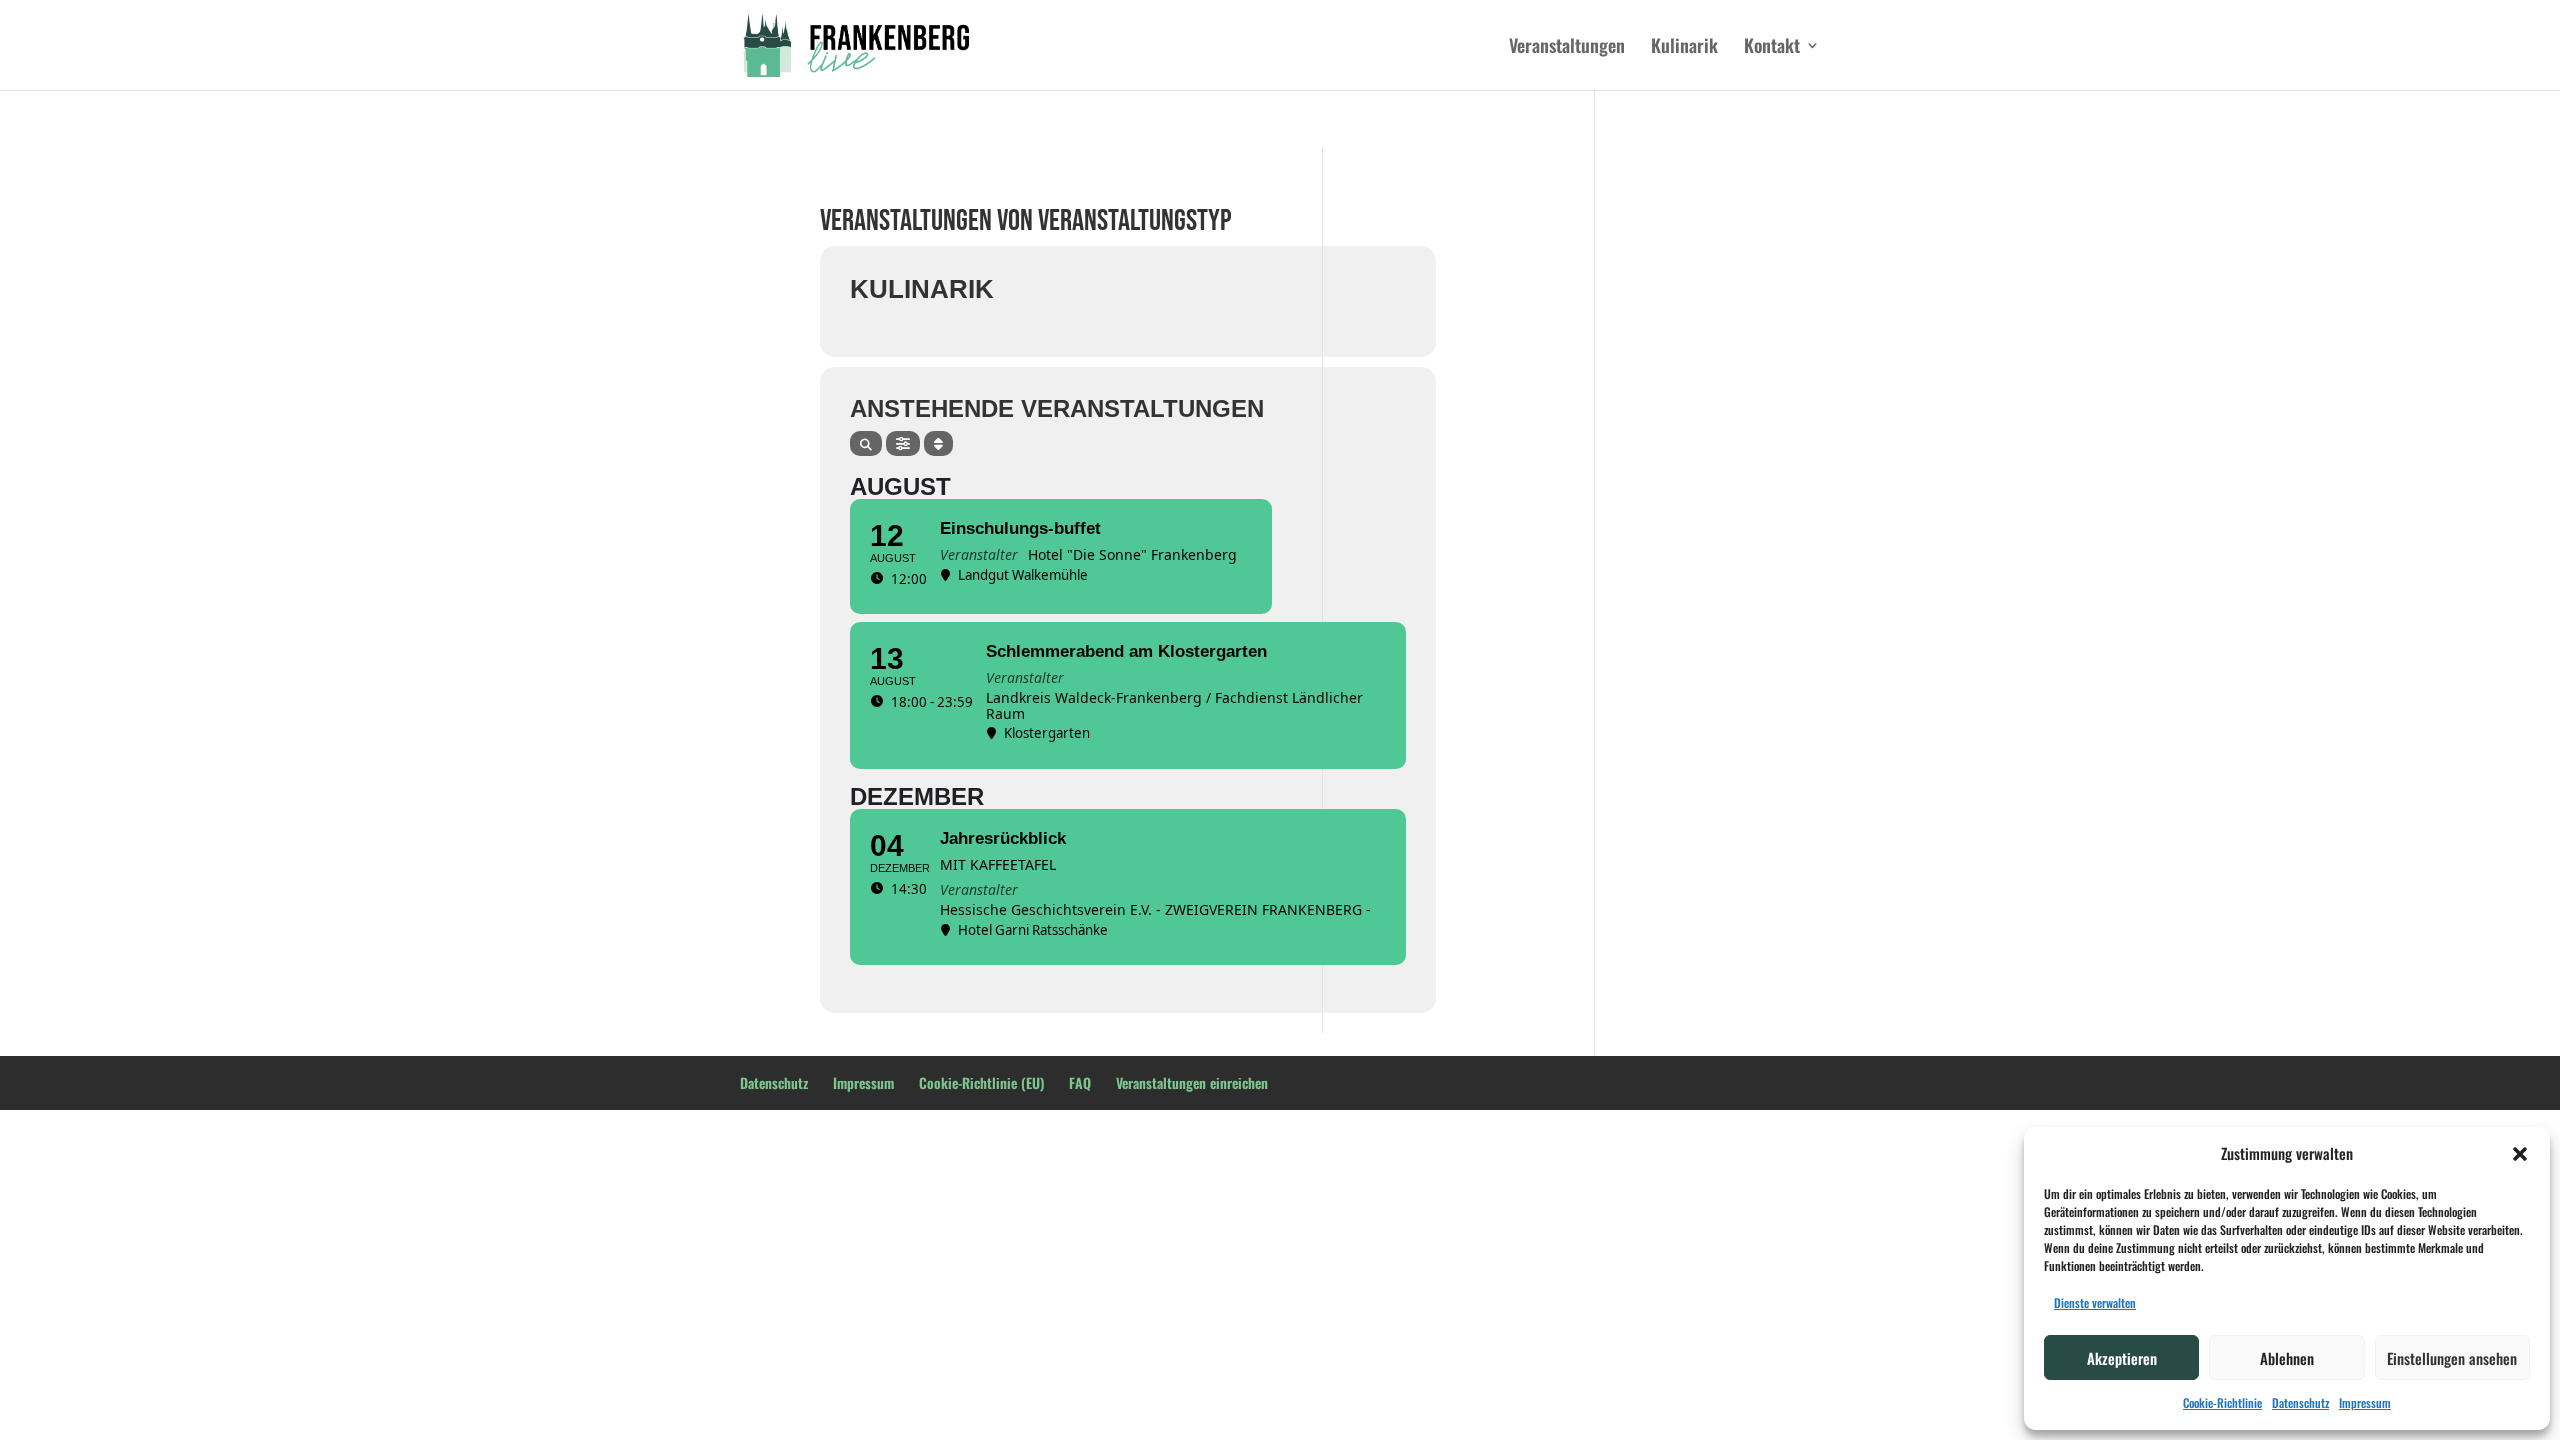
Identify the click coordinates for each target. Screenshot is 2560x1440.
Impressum (2365, 1402)
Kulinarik (1684, 48)
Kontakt (1772, 48)
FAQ (1080, 1082)
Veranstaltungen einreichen (1192, 1082)
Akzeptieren (2122, 1358)
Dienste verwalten (2095, 1302)
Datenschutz (2300, 1402)
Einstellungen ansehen (2452, 1358)
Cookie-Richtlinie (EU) (981, 1082)
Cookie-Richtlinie (2222, 1402)
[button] (2520, 1154)
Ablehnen (2287, 1358)
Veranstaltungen (1567, 48)
